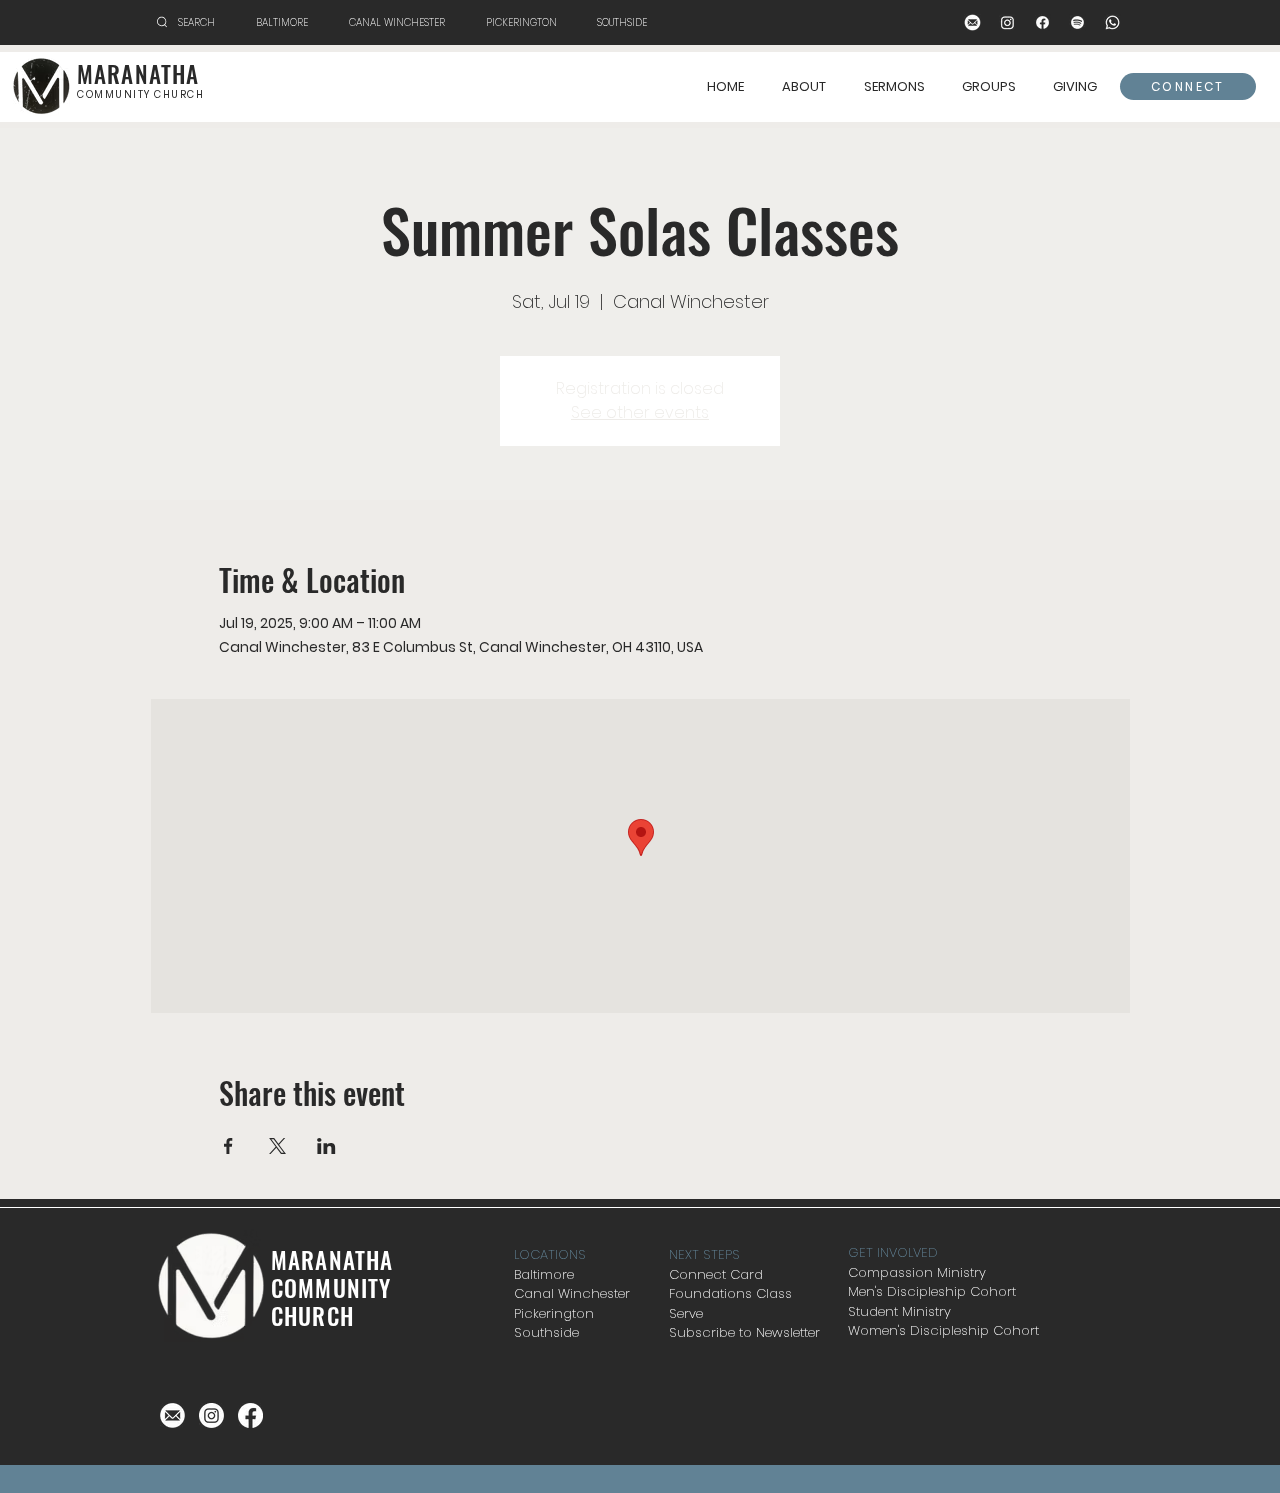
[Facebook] (1042, 22)
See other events (640, 412)
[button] (988, 87)
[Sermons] (1077, 22)
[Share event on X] (277, 1146)
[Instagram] (1007, 22)
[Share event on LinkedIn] (326, 1146)
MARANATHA (138, 74)
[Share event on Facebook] (228, 1146)
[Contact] (972, 22)
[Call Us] (1112, 22)
